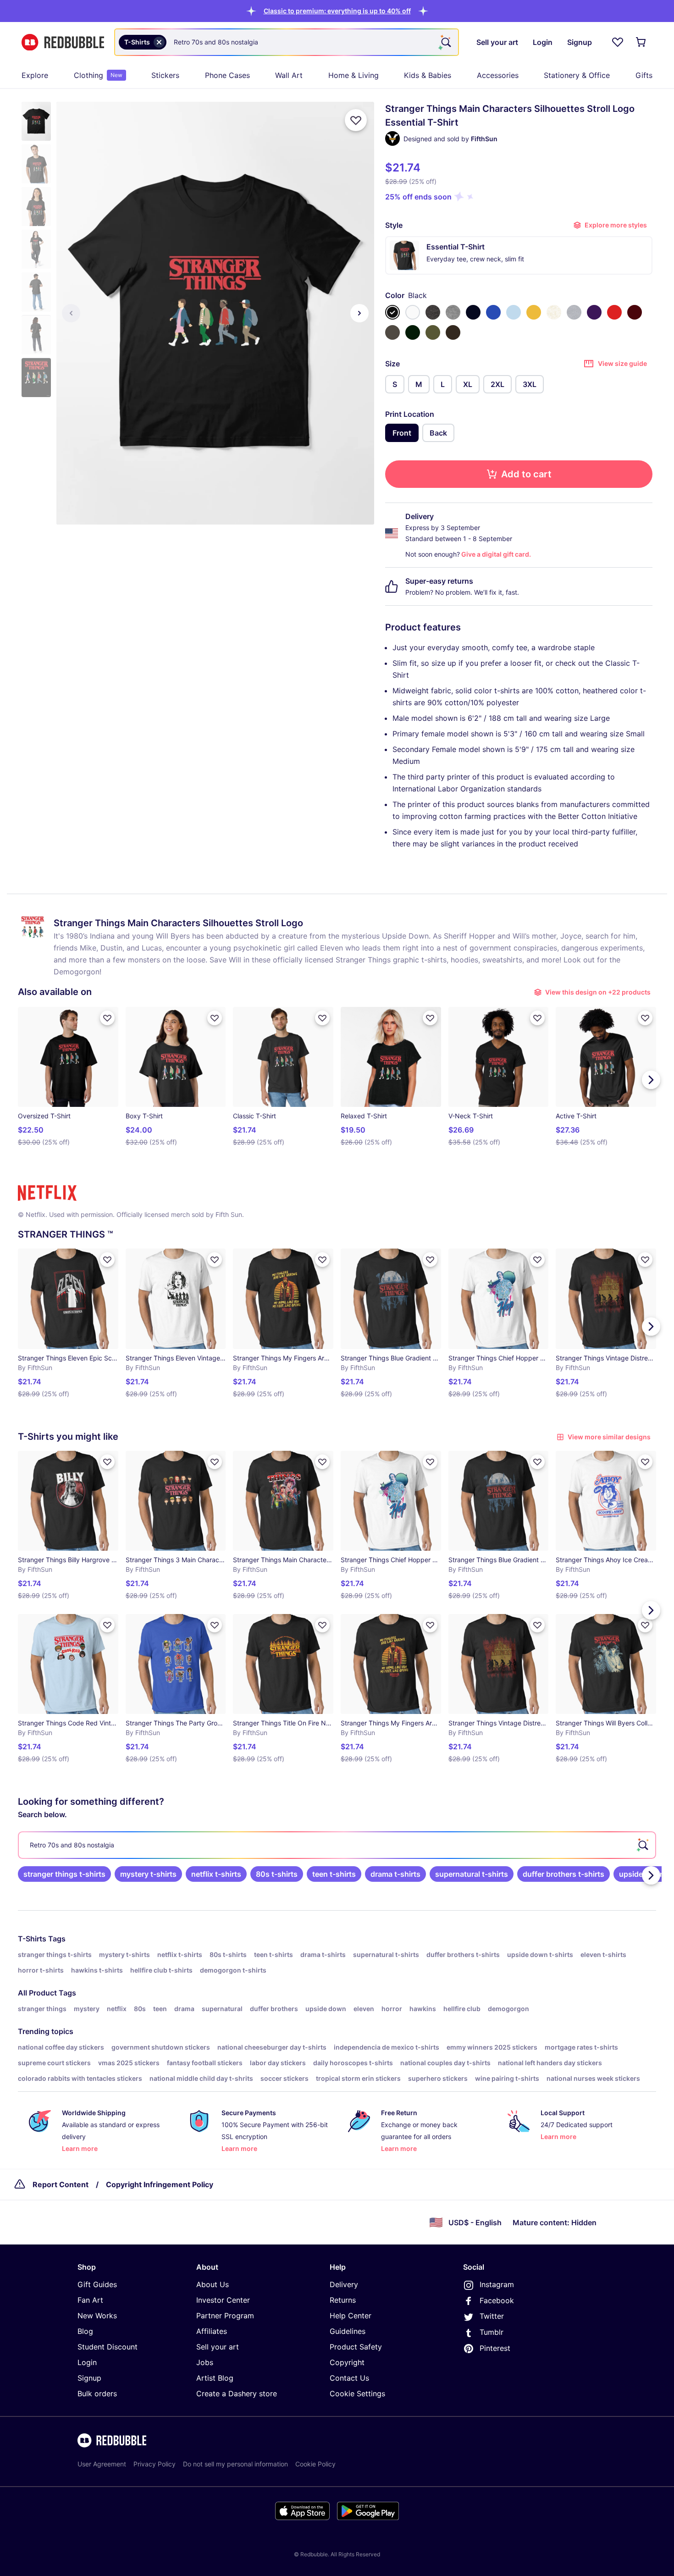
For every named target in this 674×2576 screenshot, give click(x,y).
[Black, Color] (392, 312)
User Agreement (102, 2464)
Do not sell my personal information (235, 2464)
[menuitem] (35, 75)
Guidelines (348, 2331)
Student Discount (108, 2347)
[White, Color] (413, 312)
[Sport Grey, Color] (574, 312)
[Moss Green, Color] (433, 332)
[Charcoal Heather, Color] (433, 312)
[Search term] (445, 42)
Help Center (351, 2316)
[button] (337, 11)
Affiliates (212, 2331)
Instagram (497, 2284)
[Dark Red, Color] (635, 312)
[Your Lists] (618, 42)
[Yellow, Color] (534, 312)
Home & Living (354, 75)
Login (87, 2362)
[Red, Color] (614, 312)
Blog (85, 2331)
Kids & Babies (428, 75)
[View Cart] (641, 42)
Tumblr (492, 2332)
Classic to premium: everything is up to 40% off (337, 11)
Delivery (344, 2284)
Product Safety (356, 2347)
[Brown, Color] (453, 332)
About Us (213, 2284)
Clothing (98, 75)
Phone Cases (227, 75)
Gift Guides (97, 2284)
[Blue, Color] (493, 312)
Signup (89, 2378)
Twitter (492, 2316)
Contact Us (349, 2378)
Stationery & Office (577, 75)
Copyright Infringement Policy (160, 2184)
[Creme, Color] (554, 312)
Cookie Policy (315, 2464)
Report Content (61, 2184)
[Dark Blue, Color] (473, 312)
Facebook (497, 2300)
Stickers (165, 75)
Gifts (644, 75)
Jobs (205, 2362)
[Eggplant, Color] (594, 312)
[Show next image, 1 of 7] (359, 313)
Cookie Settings (357, 2394)
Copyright (347, 2362)
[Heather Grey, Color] (453, 312)
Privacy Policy (155, 2464)
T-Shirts (32, 1939)
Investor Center (223, 2300)
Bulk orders (97, 2394)
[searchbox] (337, 1845)
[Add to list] (356, 120)
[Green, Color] (413, 332)
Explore (35, 75)
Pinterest (495, 2348)
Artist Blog (215, 2378)
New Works (97, 2316)
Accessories (498, 75)
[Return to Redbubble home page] (63, 42)
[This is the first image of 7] (71, 313)
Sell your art (218, 2347)
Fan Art (90, 2300)
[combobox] (287, 42)
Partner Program (225, 2316)
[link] (64, 1874)
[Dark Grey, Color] (392, 332)
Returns (343, 2300)
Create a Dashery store (237, 2394)
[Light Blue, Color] (514, 312)
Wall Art (289, 75)
